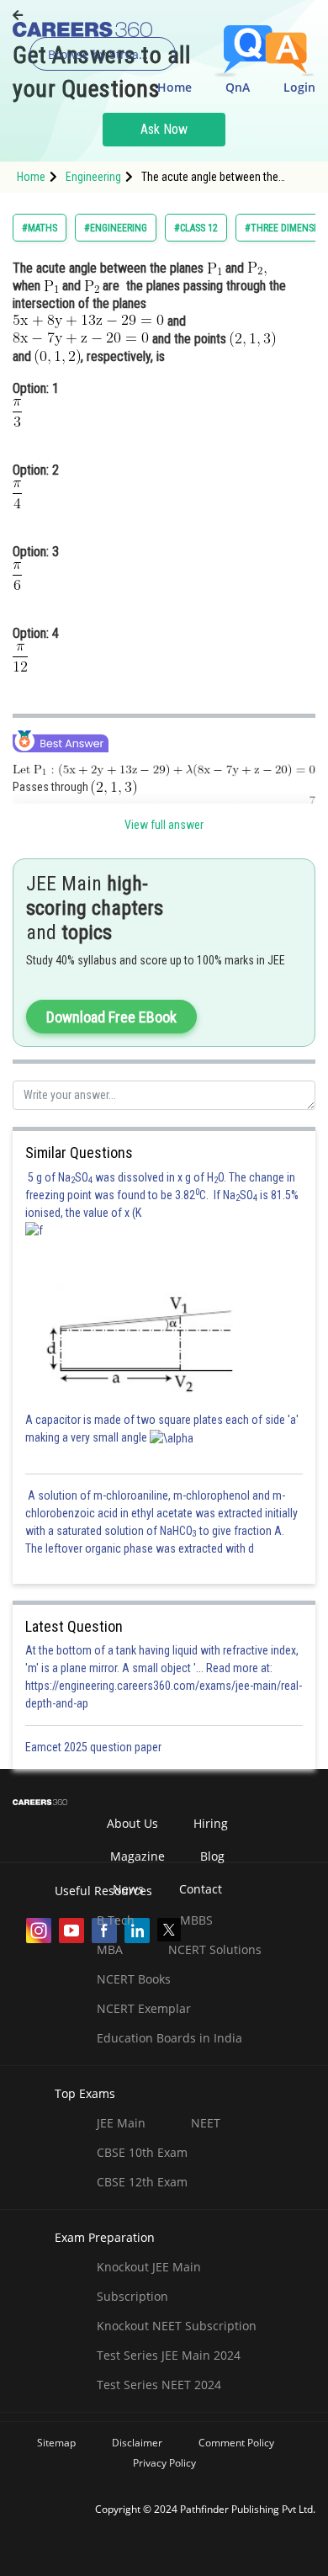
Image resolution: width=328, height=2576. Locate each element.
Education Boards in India (169, 2038)
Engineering (93, 177)
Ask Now (164, 129)
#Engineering (116, 228)
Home (175, 87)
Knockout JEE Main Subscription (149, 2281)
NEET (206, 2123)
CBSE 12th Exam (142, 2182)
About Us (132, 1823)
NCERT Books (134, 1979)
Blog (212, 1856)
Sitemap (56, 2443)
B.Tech (116, 1920)
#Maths (40, 228)
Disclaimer (137, 2443)
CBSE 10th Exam (142, 2152)
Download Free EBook (111, 1017)
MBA (110, 1949)
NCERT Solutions (215, 1949)
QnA (238, 87)
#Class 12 (196, 228)
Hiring (211, 1823)
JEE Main (121, 2123)
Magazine (138, 1856)
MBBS (196, 1920)
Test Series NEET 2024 (159, 2385)
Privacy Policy (164, 2463)
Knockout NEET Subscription (177, 2326)
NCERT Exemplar (144, 2008)
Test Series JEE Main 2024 (169, 2355)
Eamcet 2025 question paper (95, 1747)
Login (299, 87)
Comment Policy (236, 2443)
